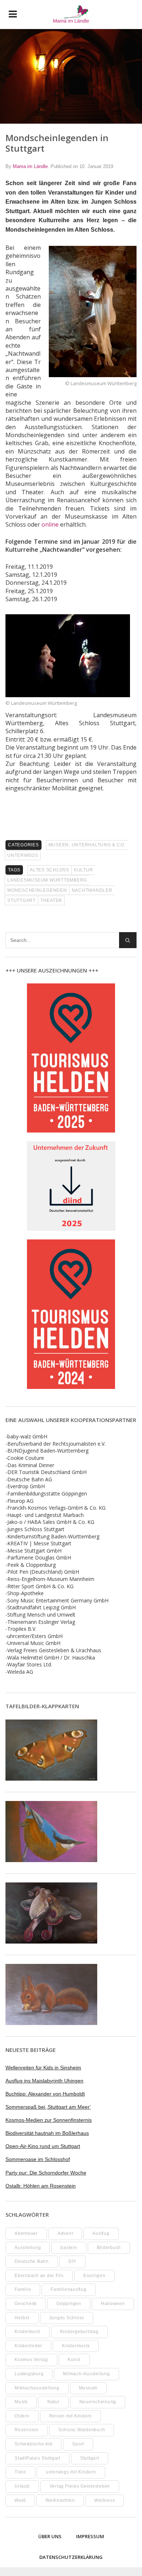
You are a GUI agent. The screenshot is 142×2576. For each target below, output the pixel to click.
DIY (72, 2261)
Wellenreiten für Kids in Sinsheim (43, 2068)
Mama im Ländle (30, 166)
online (50, 524)
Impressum (90, 2536)
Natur (54, 2402)
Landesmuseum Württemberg (47, 880)
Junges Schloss (67, 2318)
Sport (78, 2444)
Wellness (104, 2500)
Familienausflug (68, 2289)
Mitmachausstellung (37, 2388)
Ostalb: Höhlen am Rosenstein (41, 2186)
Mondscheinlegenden (37, 890)
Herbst (22, 2318)
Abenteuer (26, 2233)
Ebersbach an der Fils (39, 2276)
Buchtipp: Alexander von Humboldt (45, 2094)
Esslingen (94, 2276)
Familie (23, 2289)
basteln (69, 2248)
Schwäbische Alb (33, 2444)
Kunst (74, 2360)
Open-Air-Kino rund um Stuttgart (43, 2146)
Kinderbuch (27, 2332)
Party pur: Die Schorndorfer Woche (46, 2173)
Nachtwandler (92, 890)
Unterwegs (23, 855)
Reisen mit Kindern (71, 2416)
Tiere (20, 2472)
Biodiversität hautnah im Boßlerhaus (47, 2133)
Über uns (50, 2536)
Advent (65, 2233)
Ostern (22, 2416)
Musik (21, 2402)
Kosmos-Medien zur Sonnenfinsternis (49, 2120)
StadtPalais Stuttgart (38, 2458)
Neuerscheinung (98, 2402)
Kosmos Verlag (31, 2360)
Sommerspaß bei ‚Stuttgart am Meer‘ (48, 2107)
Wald (20, 2500)
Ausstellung (28, 2248)
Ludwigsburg (29, 2374)
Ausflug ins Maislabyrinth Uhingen (44, 2081)
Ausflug (101, 2233)
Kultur (84, 870)
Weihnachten (60, 2500)
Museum (88, 2388)
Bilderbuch (109, 2248)
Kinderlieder (28, 2346)
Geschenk (26, 2304)
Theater (51, 900)
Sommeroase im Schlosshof (38, 2159)
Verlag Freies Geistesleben (80, 2486)
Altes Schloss (50, 870)
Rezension (27, 2430)
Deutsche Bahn (32, 2261)
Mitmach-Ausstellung (86, 2374)
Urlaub (22, 2486)
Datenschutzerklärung (71, 2557)
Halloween (113, 2304)
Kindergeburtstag (79, 2332)
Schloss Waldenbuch (82, 2430)
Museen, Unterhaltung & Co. (87, 845)
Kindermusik (76, 2346)
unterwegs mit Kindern (71, 2472)
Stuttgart (21, 900)
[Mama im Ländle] (71, 14)
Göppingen (69, 2304)
